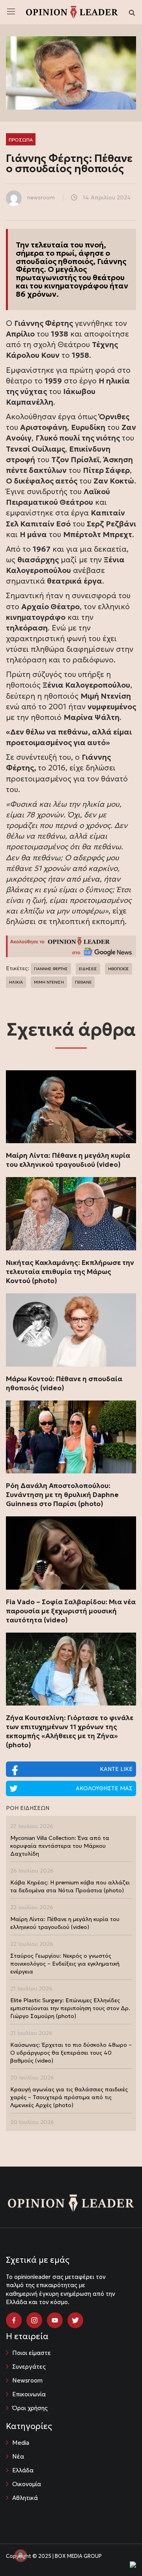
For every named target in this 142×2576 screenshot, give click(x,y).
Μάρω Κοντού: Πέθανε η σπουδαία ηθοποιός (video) (64, 1383)
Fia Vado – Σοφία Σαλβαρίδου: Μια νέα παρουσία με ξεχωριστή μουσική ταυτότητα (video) (71, 1611)
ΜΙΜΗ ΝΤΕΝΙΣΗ (49, 982)
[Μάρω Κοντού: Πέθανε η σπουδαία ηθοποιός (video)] (71, 1330)
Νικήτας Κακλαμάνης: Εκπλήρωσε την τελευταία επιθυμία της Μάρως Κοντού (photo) (70, 1272)
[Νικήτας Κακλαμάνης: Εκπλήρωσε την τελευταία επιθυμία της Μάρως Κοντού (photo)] (71, 1214)
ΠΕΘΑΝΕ (83, 982)
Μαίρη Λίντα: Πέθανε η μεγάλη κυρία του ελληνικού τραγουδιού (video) (68, 1160)
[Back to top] (118, 2552)
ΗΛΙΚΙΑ (16, 982)
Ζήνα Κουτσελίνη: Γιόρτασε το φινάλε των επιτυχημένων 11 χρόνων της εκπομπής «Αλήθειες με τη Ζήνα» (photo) (70, 1731)
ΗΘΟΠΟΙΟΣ (119, 969)
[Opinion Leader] (72, 11)
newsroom (41, 197)
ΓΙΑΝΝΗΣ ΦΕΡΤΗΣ (51, 969)
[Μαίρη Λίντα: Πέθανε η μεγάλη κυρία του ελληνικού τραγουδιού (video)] (71, 1107)
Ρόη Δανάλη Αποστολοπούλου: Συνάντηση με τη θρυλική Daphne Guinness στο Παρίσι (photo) (62, 1495)
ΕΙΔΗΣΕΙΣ (88, 969)
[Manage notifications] (21, 2556)
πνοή (94, 245)
